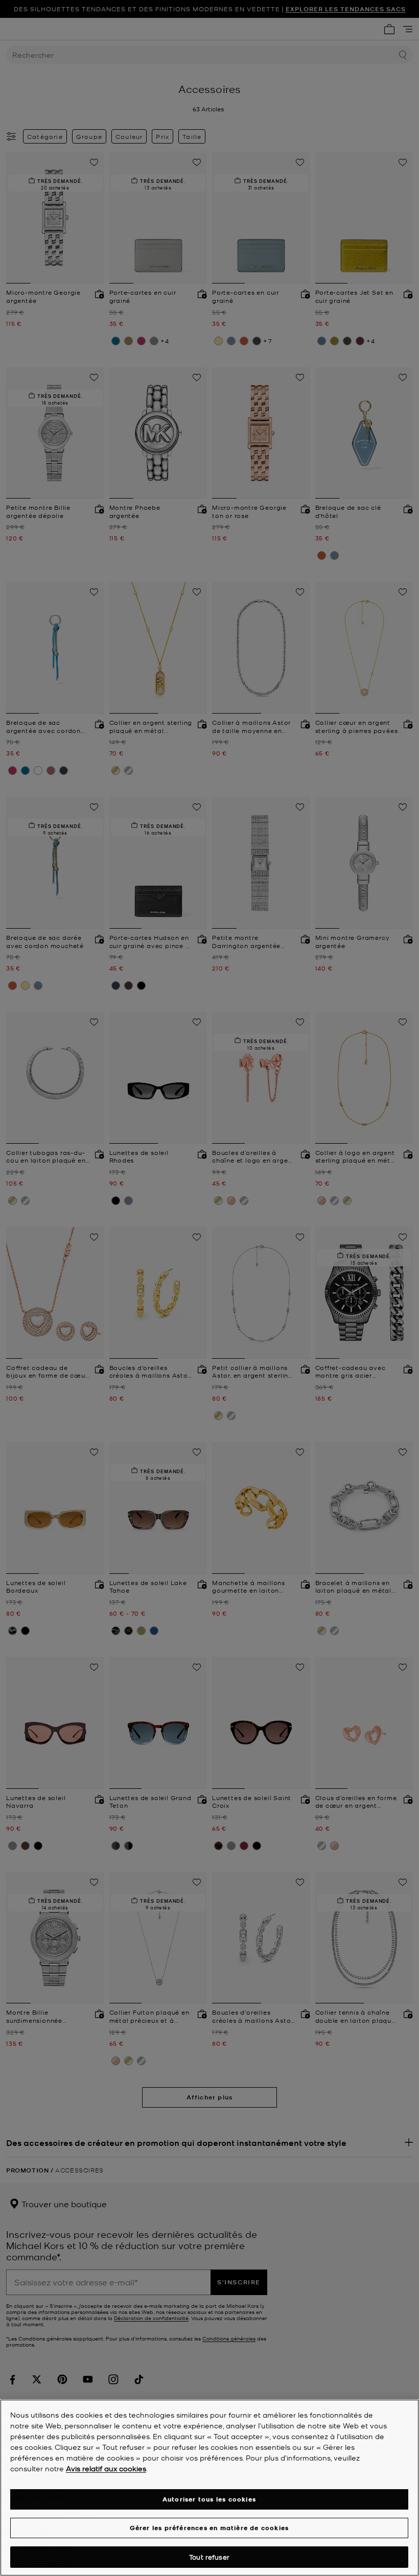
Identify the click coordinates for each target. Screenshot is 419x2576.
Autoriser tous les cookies (209, 2499)
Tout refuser (209, 2557)
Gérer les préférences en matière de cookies (209, 2528)
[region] (209, 2488)
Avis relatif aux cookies (106, 2468)
